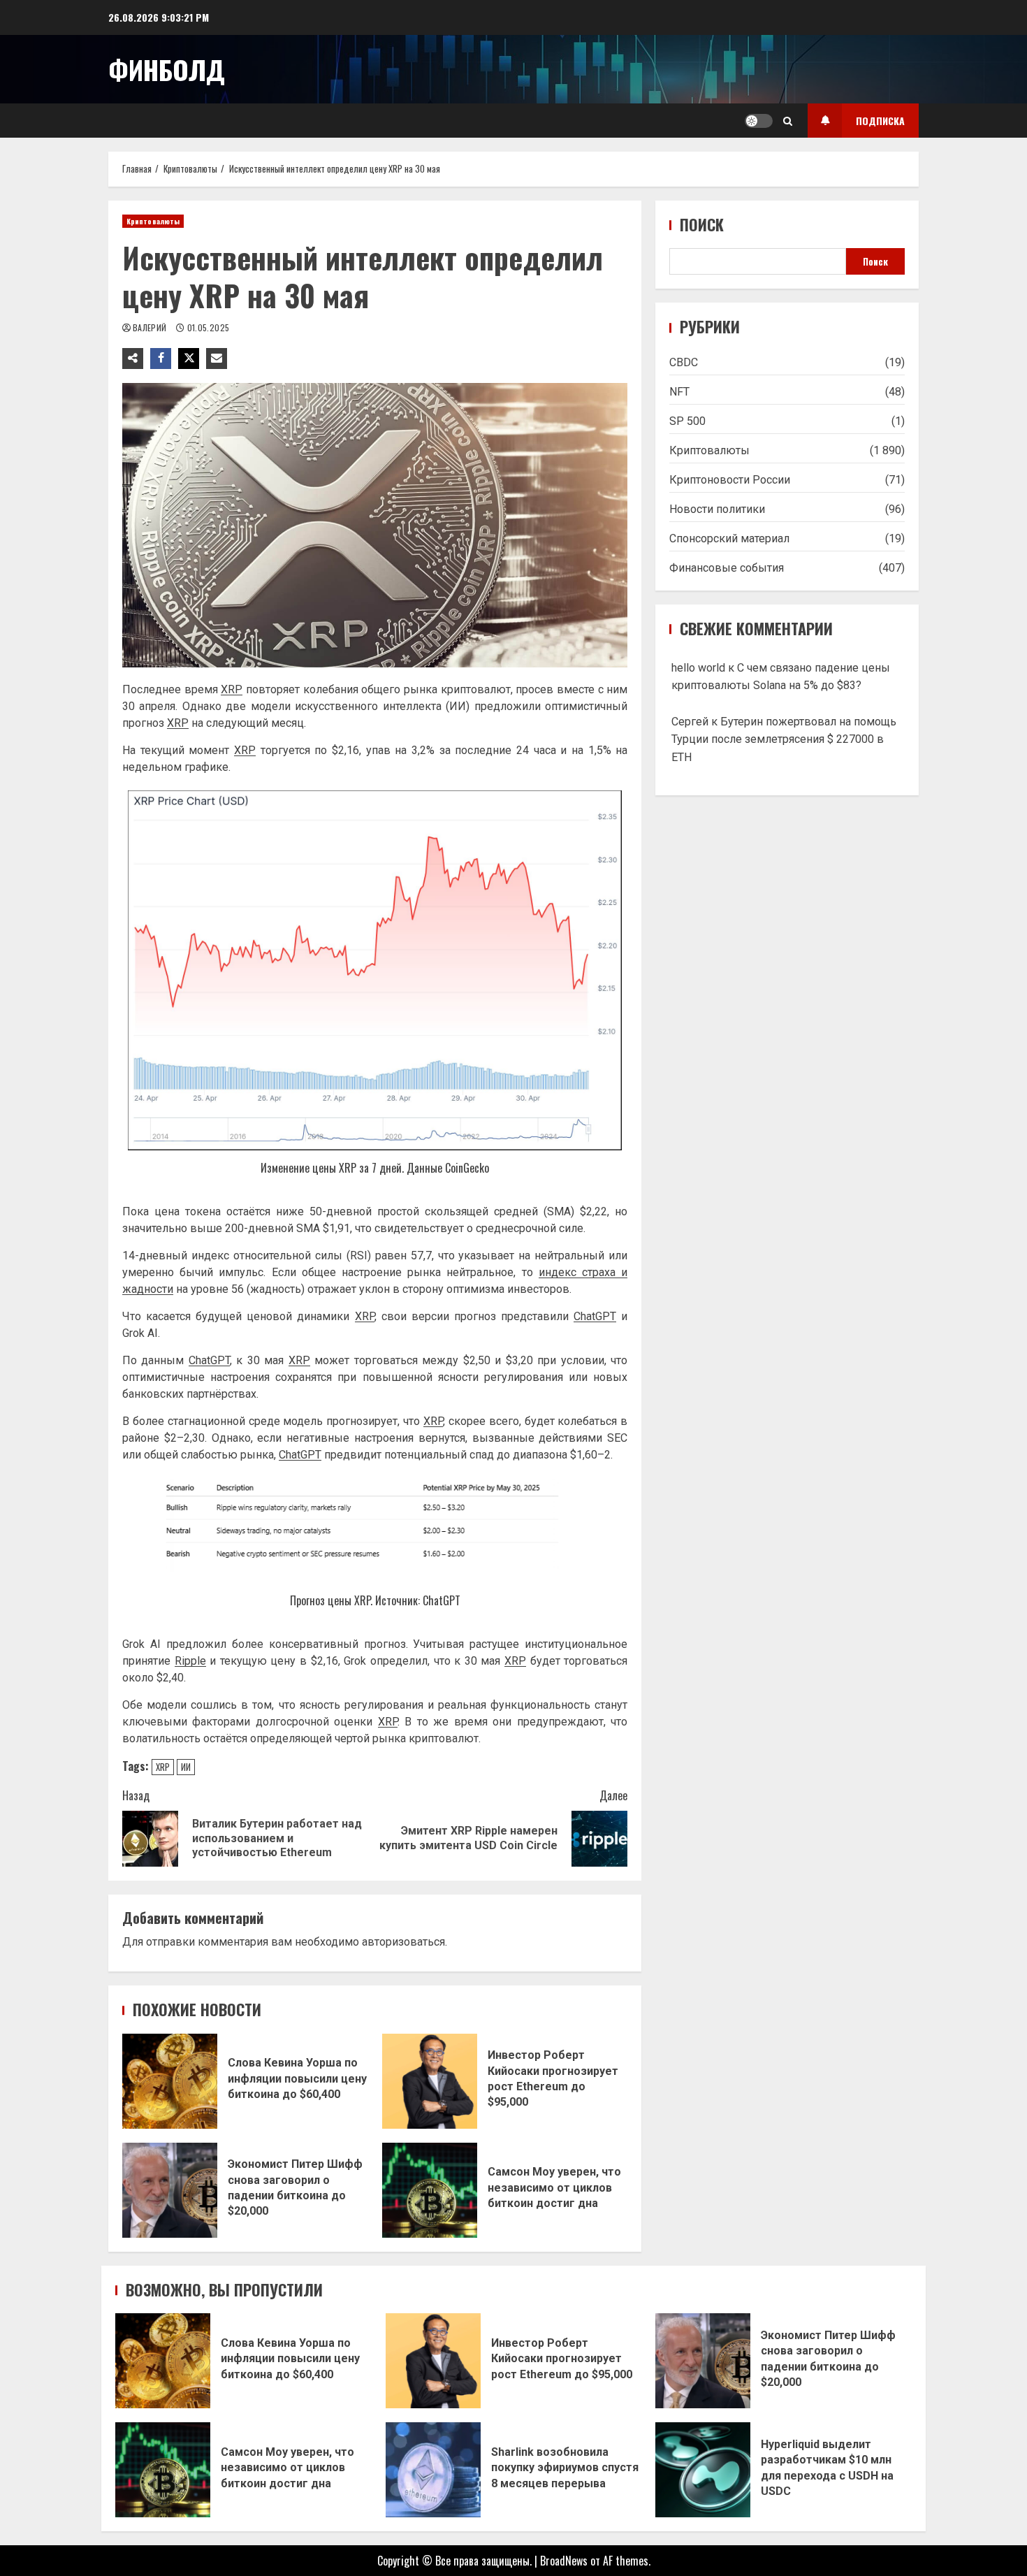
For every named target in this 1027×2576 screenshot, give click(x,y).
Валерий (151, 327)
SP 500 (687, 421)
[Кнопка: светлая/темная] (759, 121)
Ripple (190, 1661)
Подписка (880, 121)
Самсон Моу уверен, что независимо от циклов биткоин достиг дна (430, 2190)
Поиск (702, 225)
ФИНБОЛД (167, 69)
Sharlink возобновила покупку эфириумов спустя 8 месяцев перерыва (433, 2470)
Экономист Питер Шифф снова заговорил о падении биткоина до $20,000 (170, 2190)
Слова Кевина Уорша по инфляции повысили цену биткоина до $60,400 (170, 2081)
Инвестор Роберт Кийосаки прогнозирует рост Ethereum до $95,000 (430, 2081)
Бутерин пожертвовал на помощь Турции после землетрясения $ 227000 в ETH (784, 739)
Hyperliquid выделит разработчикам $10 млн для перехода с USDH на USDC (703, 2470)
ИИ (186, 1767)
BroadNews (564, 2561)
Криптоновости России (730, 480)
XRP (232, 689)
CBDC (684, 362)
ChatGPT (595, 1316)
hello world (698, 667)
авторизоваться (403, 1942)
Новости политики (717, 509)
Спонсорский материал (729, 538)
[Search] (788, 121)
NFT (679, 392)
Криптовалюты (153, 221)
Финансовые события (727, 568)
